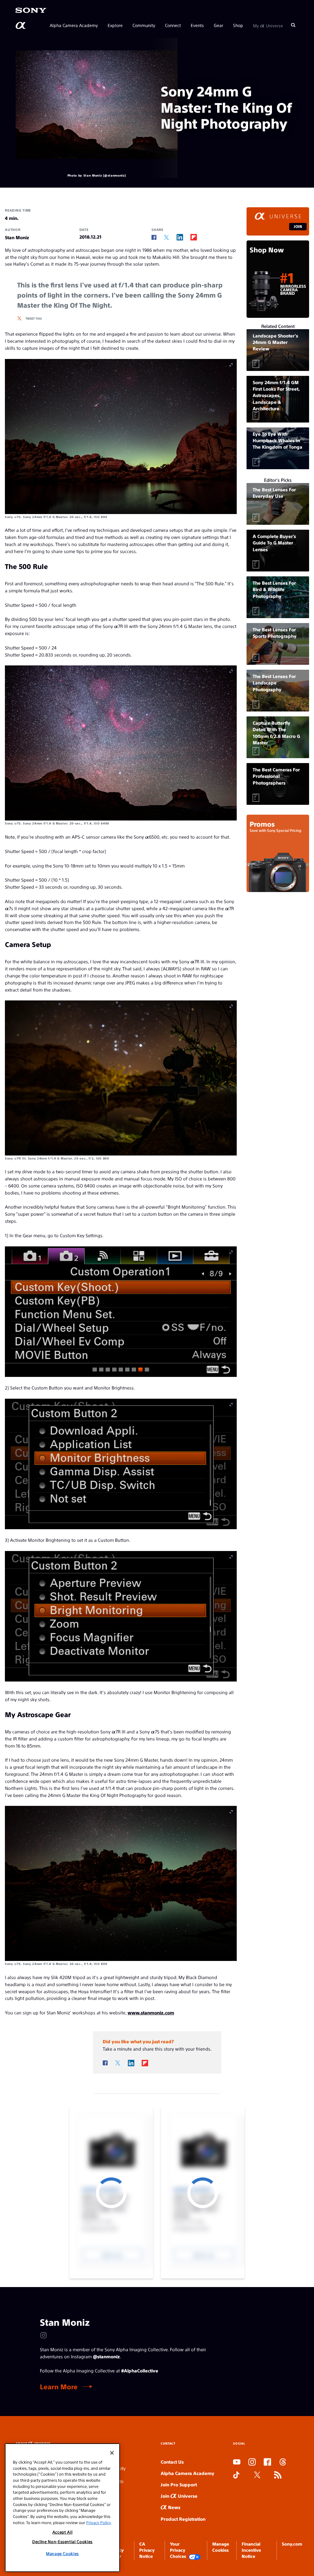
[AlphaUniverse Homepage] (21, 25)
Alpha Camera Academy (74, 25)
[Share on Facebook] (154, 237)
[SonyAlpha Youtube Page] (237, 2462)
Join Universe (179, 2496)
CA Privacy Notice (147, 2550)
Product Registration (183, 2519)
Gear (218, 25)
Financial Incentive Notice (251, 2550)
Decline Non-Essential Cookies (62, 2541)
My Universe (268, 25)
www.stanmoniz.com (151, 2012)
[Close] (112, 2453)
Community (144, 25)
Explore (115, 25)
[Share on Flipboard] (194, 237)
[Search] (293, 25)
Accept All (63, 2532)
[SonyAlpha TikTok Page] (236, 2475)
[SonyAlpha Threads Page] (283, 2462)
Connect (173, 25)
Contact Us (172, 2462)
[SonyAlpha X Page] (257, 2475)
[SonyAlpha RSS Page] (278, 2475)
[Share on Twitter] (167, 238)
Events (197, 25)
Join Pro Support (179, 2484)
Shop (238, 25)
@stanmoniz (106, 2356)
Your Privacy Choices (178, 2550)
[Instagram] (44, 2335)
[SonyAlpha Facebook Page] (267, 2462)
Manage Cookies (62, 2553)
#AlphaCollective (140, 2370)
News (174, 2507)
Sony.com (292, 2544)
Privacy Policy (98, 2522)
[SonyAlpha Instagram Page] (252, 2462)
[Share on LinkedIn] (180, 237)
